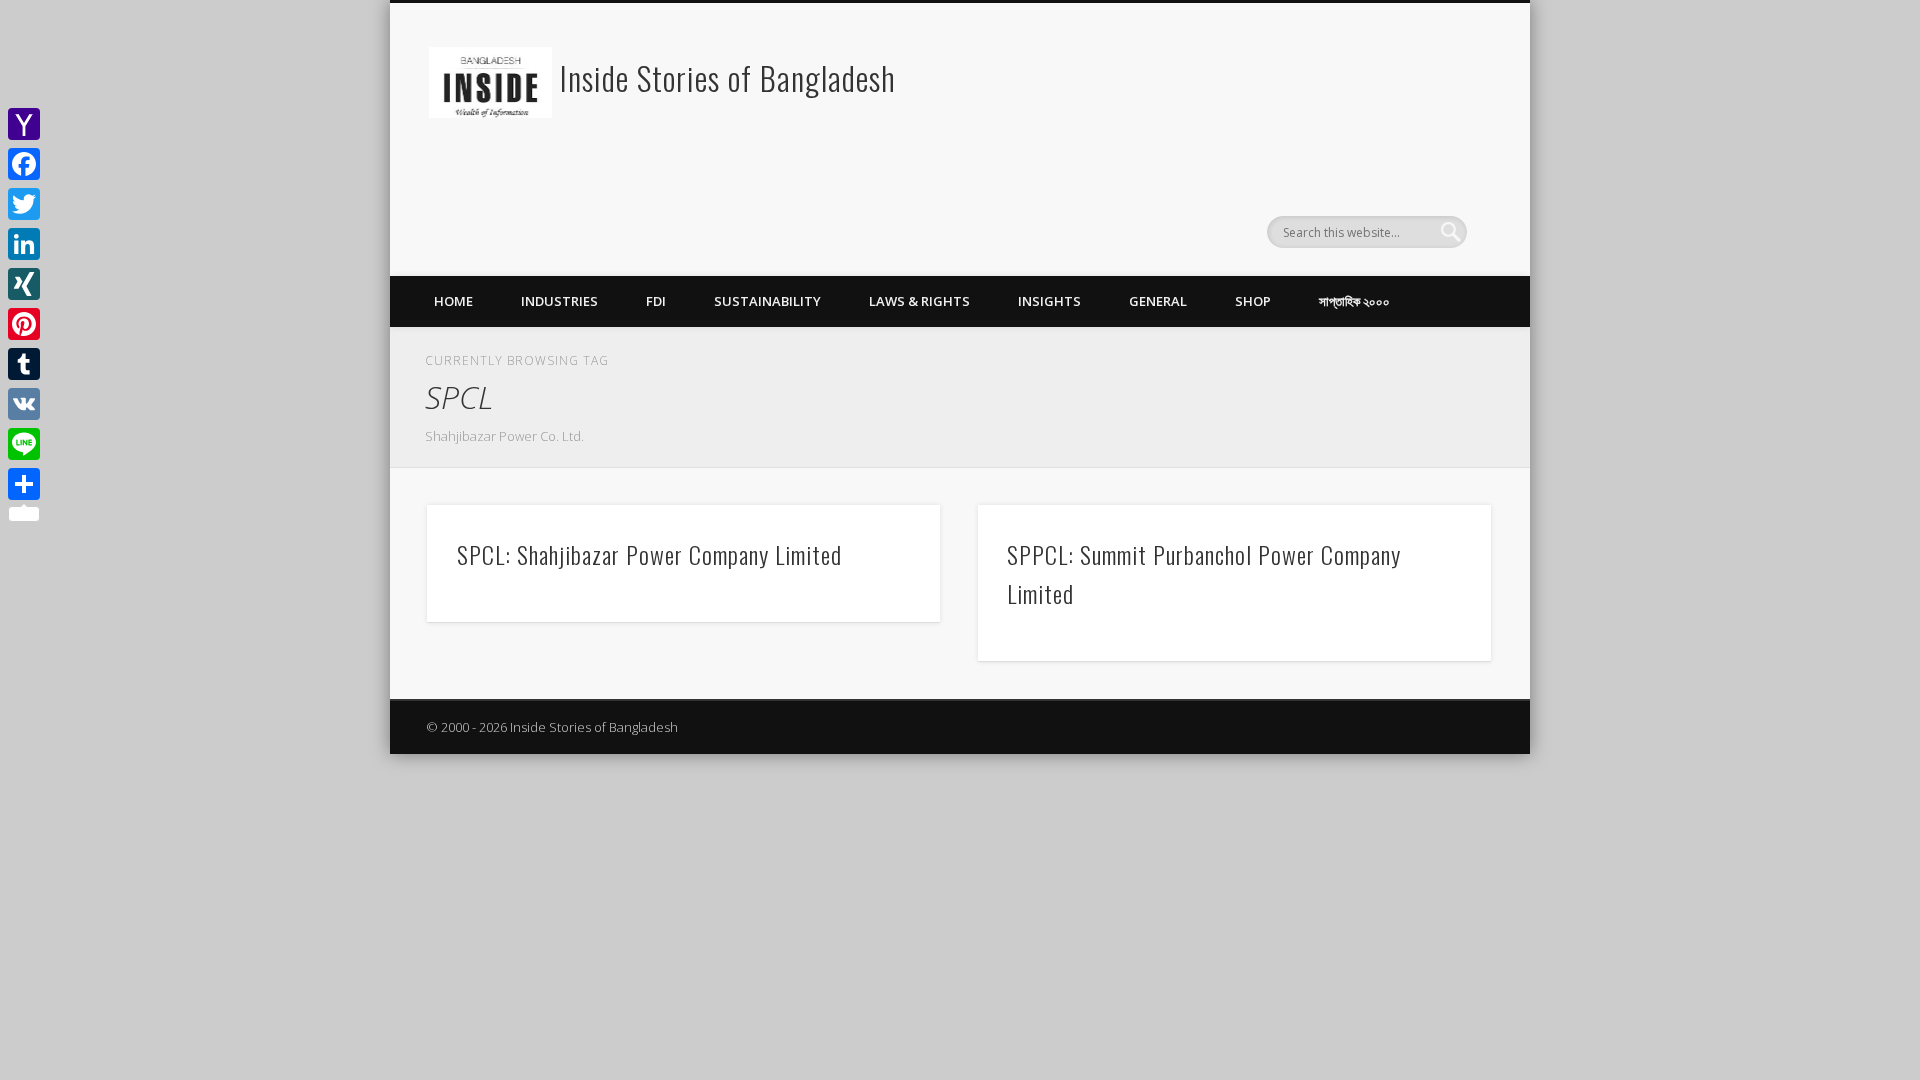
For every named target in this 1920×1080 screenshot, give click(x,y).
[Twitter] (24, 204)
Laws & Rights (919, 301)
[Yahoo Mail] (24, 124)
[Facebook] (24, 164)
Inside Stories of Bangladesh (728, 77)
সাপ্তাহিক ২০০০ (1354, 301)
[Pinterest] (24, 324)
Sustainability (767, 301)
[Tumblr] (24, 364)
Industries (559, 301)
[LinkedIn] (24, 244)
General (1158, 301)
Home (453, 301)
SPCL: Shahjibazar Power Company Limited (649, 554)
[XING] (24, 284)
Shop (1253, 301)
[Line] (24, 444)
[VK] (24, 404)
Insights (1049, 301)
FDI (656, 301)
